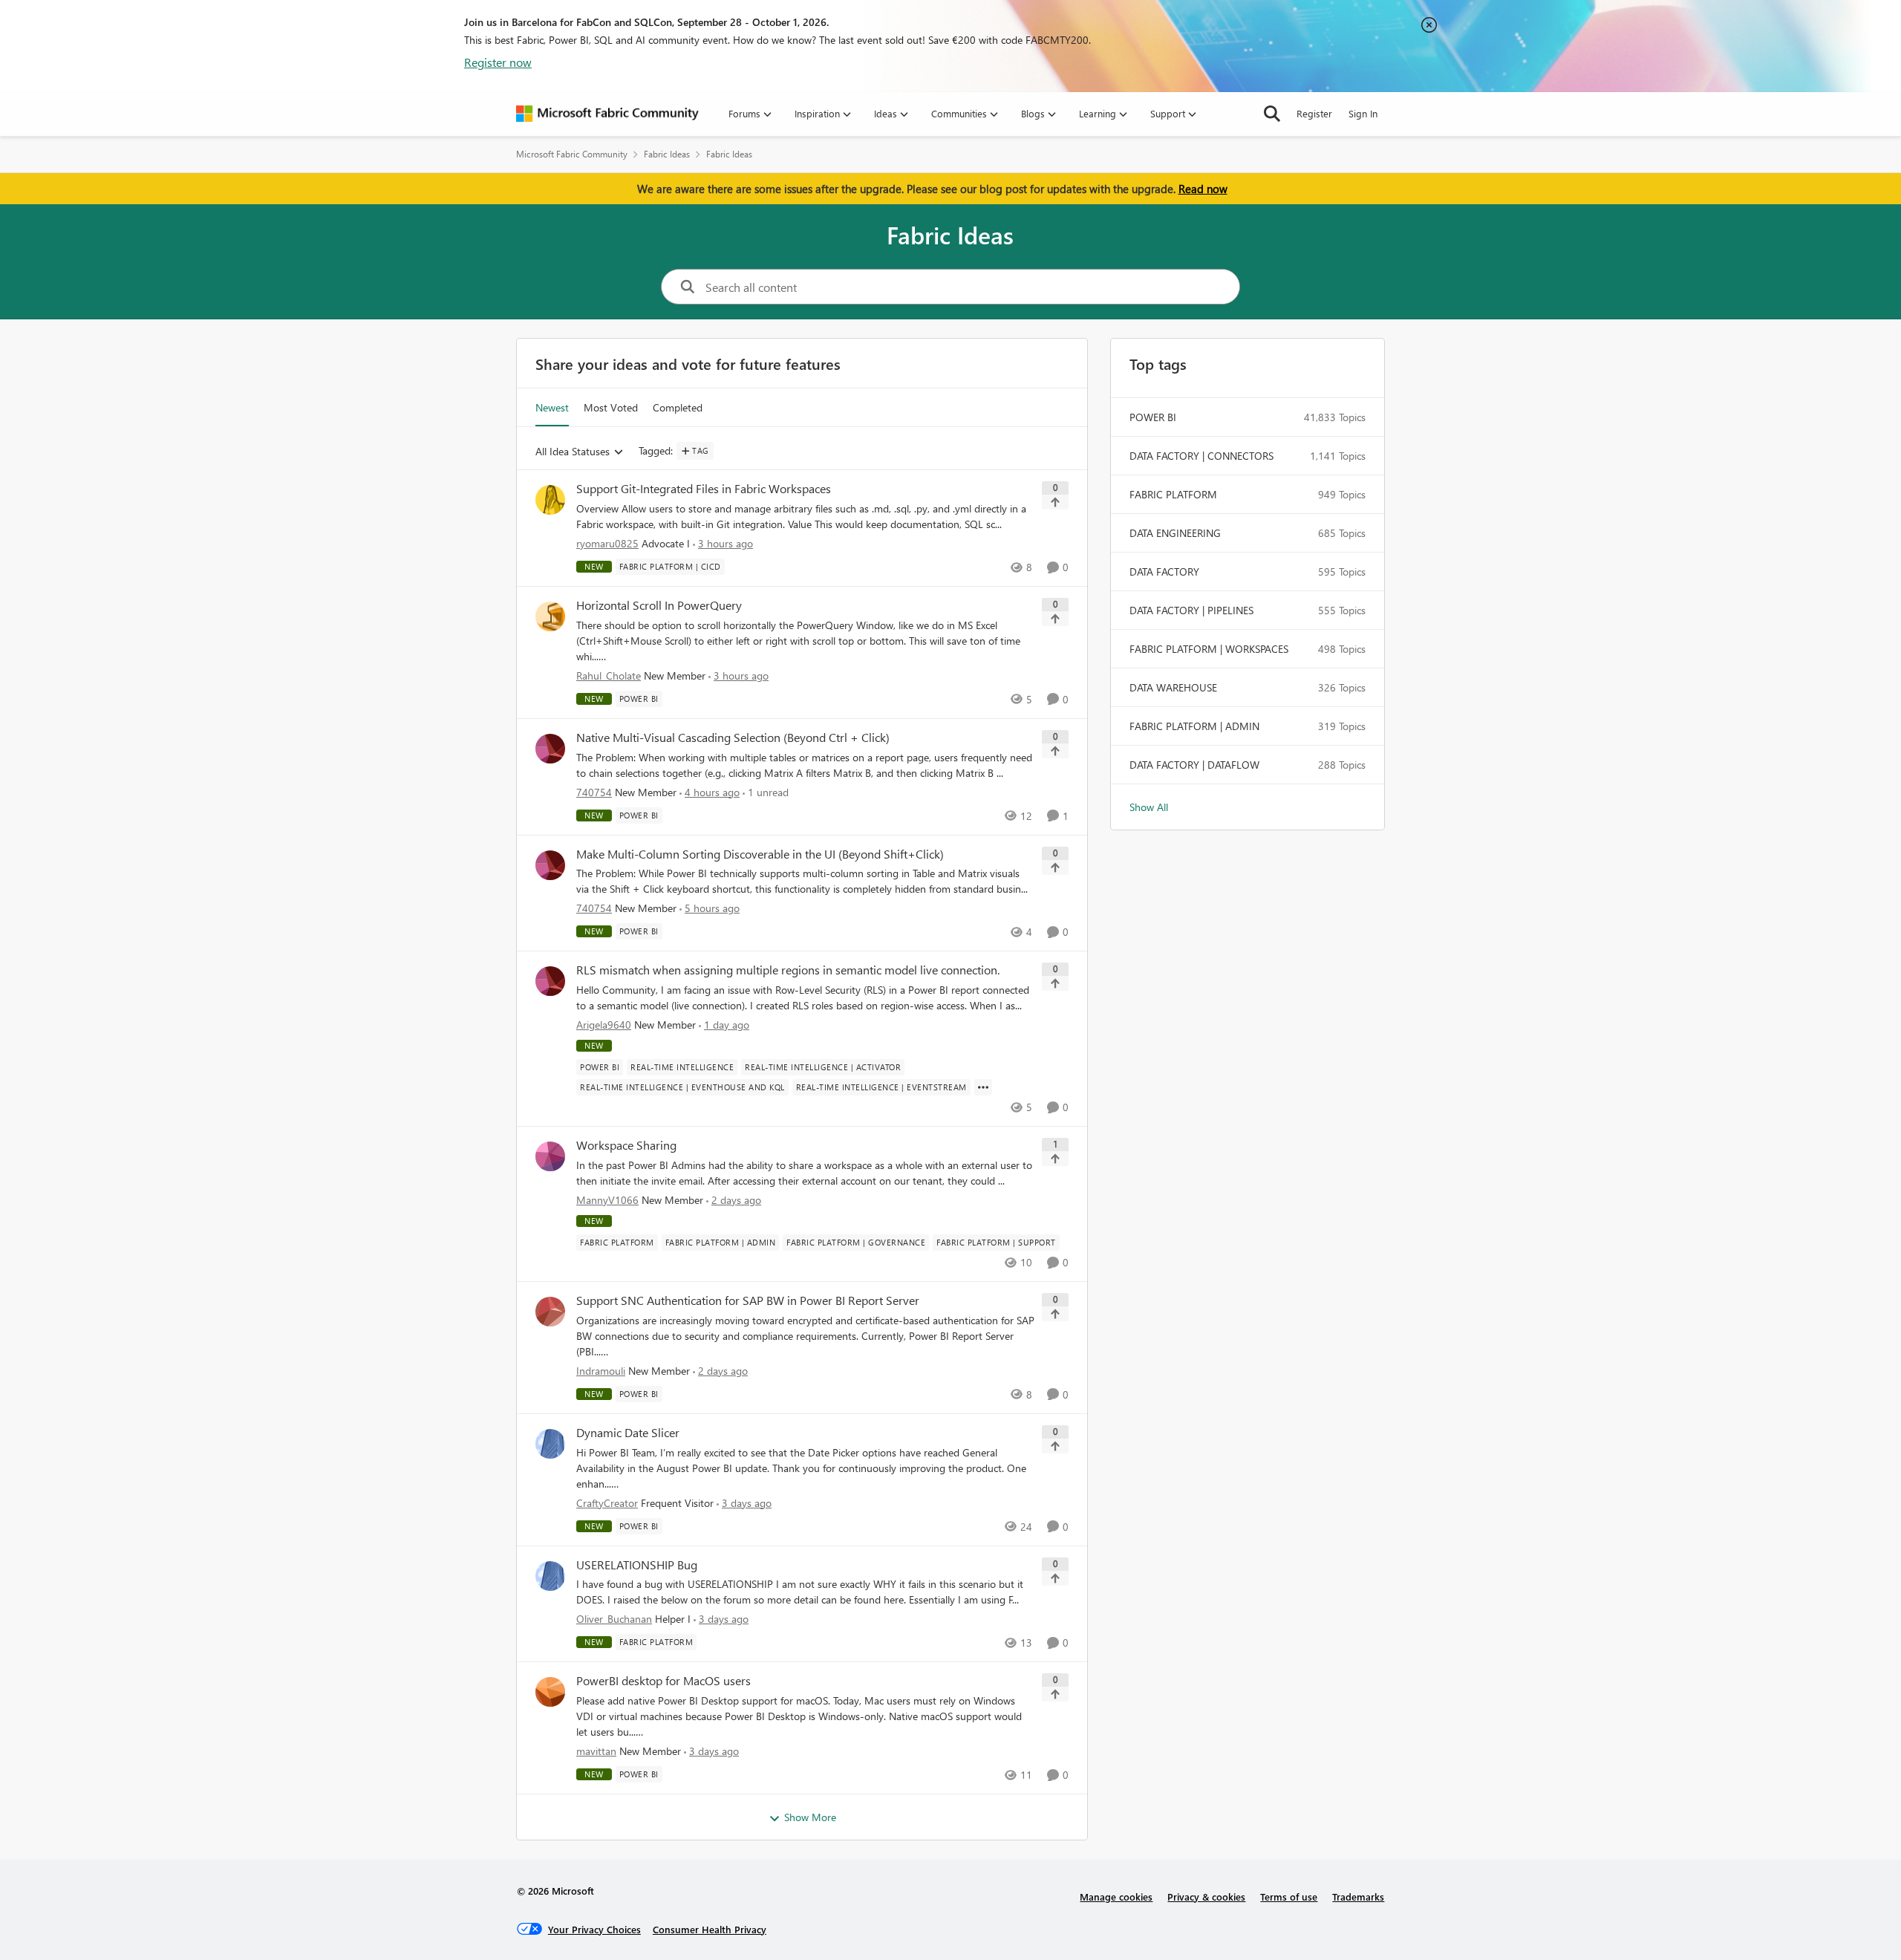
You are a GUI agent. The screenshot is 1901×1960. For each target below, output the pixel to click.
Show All (1149, 807)
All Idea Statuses (573, 452)
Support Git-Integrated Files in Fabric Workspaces (704, 489)
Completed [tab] (678, 407)
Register (1314, 113)
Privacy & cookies (1206, 1896)
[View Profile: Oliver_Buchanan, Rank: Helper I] (550, 1576)
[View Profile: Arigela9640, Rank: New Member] (550, 981)
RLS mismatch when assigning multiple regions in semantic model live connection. (788, 970)
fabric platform (1173, 494)
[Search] (1272, 114)
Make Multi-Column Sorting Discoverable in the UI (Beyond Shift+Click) (760, 854)
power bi (1153, 417)
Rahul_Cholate (609, 675)
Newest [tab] (552, 407)
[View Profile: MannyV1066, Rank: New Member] (550, 1156)
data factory (1164, 572)
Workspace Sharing (626, 1145)
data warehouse (1173, 687)
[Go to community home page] (607, 114)
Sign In (1363, 113)
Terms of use (1289, 1896)
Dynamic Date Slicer (628, 1433)
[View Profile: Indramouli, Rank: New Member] (550, 1312)
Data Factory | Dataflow (1194, 765)
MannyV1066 (607, 1200)
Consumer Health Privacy (710, 1929)
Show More (810, 1817)
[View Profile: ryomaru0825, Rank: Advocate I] (550, 500)
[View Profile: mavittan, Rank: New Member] (550, 1692)
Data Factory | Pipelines (1191, 610)
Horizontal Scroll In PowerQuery (659, 605)
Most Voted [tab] (611, 407)
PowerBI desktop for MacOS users (663, 1681)
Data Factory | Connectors (1201, 456)
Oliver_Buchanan (614, 1619)
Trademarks (1358, 1896)
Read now (1203, 189)
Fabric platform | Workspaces (1209, 649)
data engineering (1175, 533)
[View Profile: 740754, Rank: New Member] (550, 749)
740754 (594, 792)
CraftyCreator (607, 1503)
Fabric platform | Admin (1194, 726)
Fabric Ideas (667, 154)
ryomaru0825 (607, 543)
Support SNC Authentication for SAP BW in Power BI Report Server (748, 1300)
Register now (498, 62)
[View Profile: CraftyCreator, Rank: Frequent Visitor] (550, 1444)
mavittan (596, 1751)
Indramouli (601, 1371)
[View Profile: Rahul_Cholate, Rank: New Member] (550, 616)
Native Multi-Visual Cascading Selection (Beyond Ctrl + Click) (733, 738)
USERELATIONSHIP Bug (637, 1565)
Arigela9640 (604, 1025)
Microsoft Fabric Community (572, 154)
